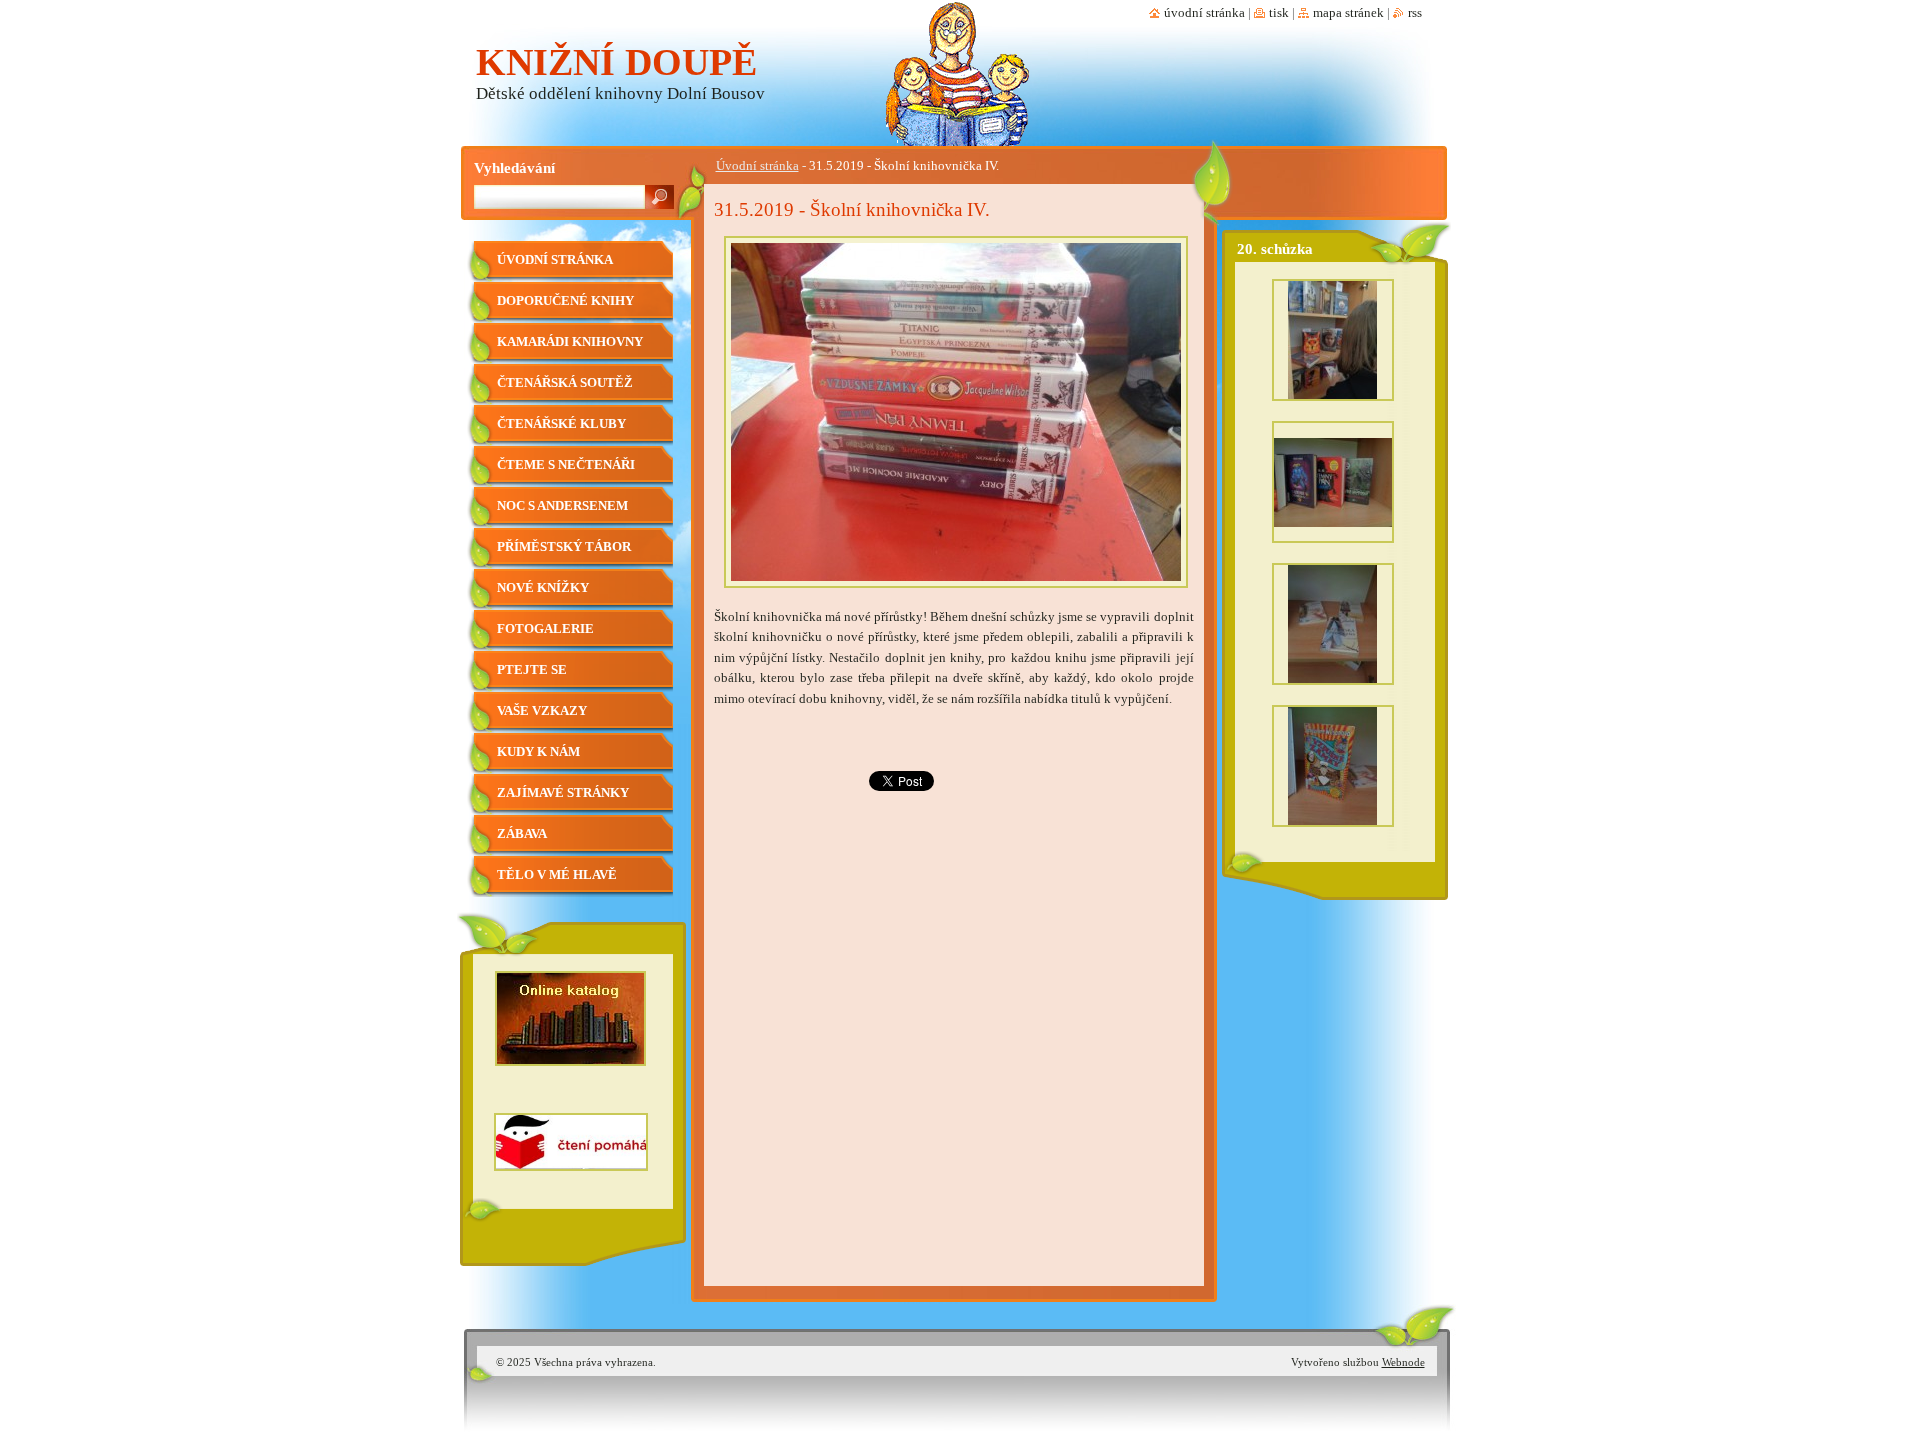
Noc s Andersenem (562, 506)
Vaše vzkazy (542, 711)
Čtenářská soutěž (565, 383)
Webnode (1403, 1362)
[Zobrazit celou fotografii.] (1333, 345)
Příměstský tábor (564, 547)
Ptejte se (532, 670)
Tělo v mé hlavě (557, 875)
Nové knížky (543, 588)
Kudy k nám (538, 752)
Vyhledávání (514, 167)
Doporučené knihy (565, 301)
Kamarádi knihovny (570, 342)
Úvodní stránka (757, 166)
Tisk (1279, 13)
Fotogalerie (545, 629)
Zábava (522, 834)
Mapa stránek (1348, 13)
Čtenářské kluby (561, 424)
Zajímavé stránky (563, 793)
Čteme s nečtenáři (566, 465)
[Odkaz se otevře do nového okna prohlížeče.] (956, 594)
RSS (1415, 13)
